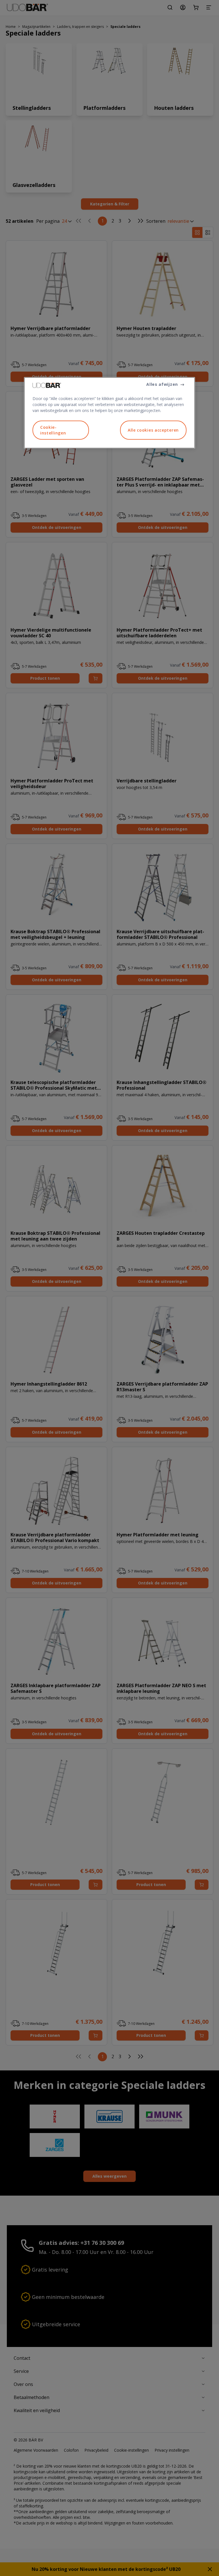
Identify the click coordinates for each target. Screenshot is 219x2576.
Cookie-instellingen (53, 430)
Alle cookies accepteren (153, 430)
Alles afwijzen (162, 384)
